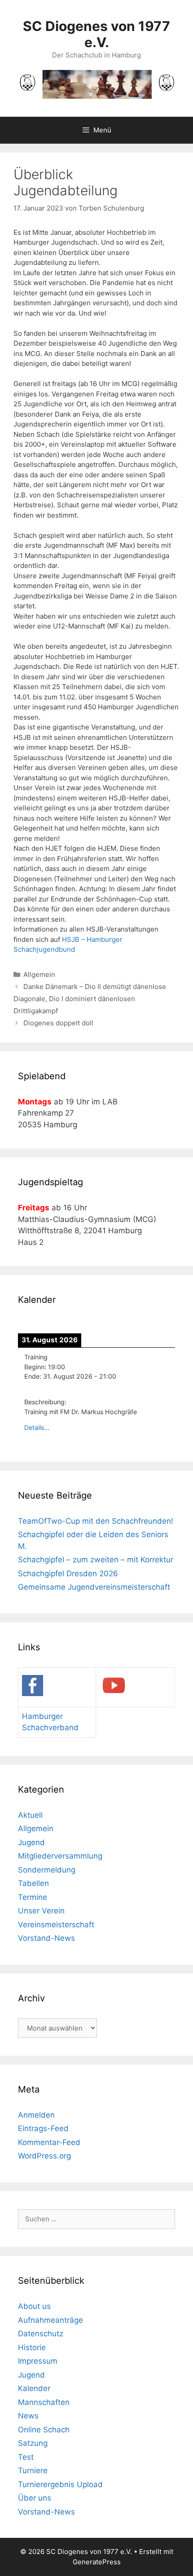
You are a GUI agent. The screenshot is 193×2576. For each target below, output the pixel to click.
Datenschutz (41, 2334)
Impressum (38, 2361)
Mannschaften (44, 2402)
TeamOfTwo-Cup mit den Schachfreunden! (96, 1521)
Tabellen (33, 1883)
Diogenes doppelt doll (58, 1023)
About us (34, 2306)
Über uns (35, 2498)
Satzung (33, 2443)
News (28, 2416)
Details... (37, 1427)
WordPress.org (44, 2156)
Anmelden (36, 2115)
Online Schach (44, 2430)
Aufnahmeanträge (50, 2320)
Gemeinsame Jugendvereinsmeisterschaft (94, 1587)
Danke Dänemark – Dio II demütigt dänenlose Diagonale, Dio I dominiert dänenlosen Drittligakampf (90, 999)
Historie (32, 2347)
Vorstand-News (46, 1938)
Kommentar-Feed (49, 2142)
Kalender (34, 2388)
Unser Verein (41, 1911)
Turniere (33, 2470)
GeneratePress (97, 2562)
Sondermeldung (47, 1870)
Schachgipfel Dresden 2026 (68, 1574)
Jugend (31, 1842)
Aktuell (30, 1815)
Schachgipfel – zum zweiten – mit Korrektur (96, 1560)
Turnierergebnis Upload (60, 2484)
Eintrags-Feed (43, 2128)
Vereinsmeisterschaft (56, 1925)
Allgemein (39, 974)
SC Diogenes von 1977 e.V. (96, 34)
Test (26, 2457)
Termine (33, 1897)
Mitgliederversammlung (60, 1856)
